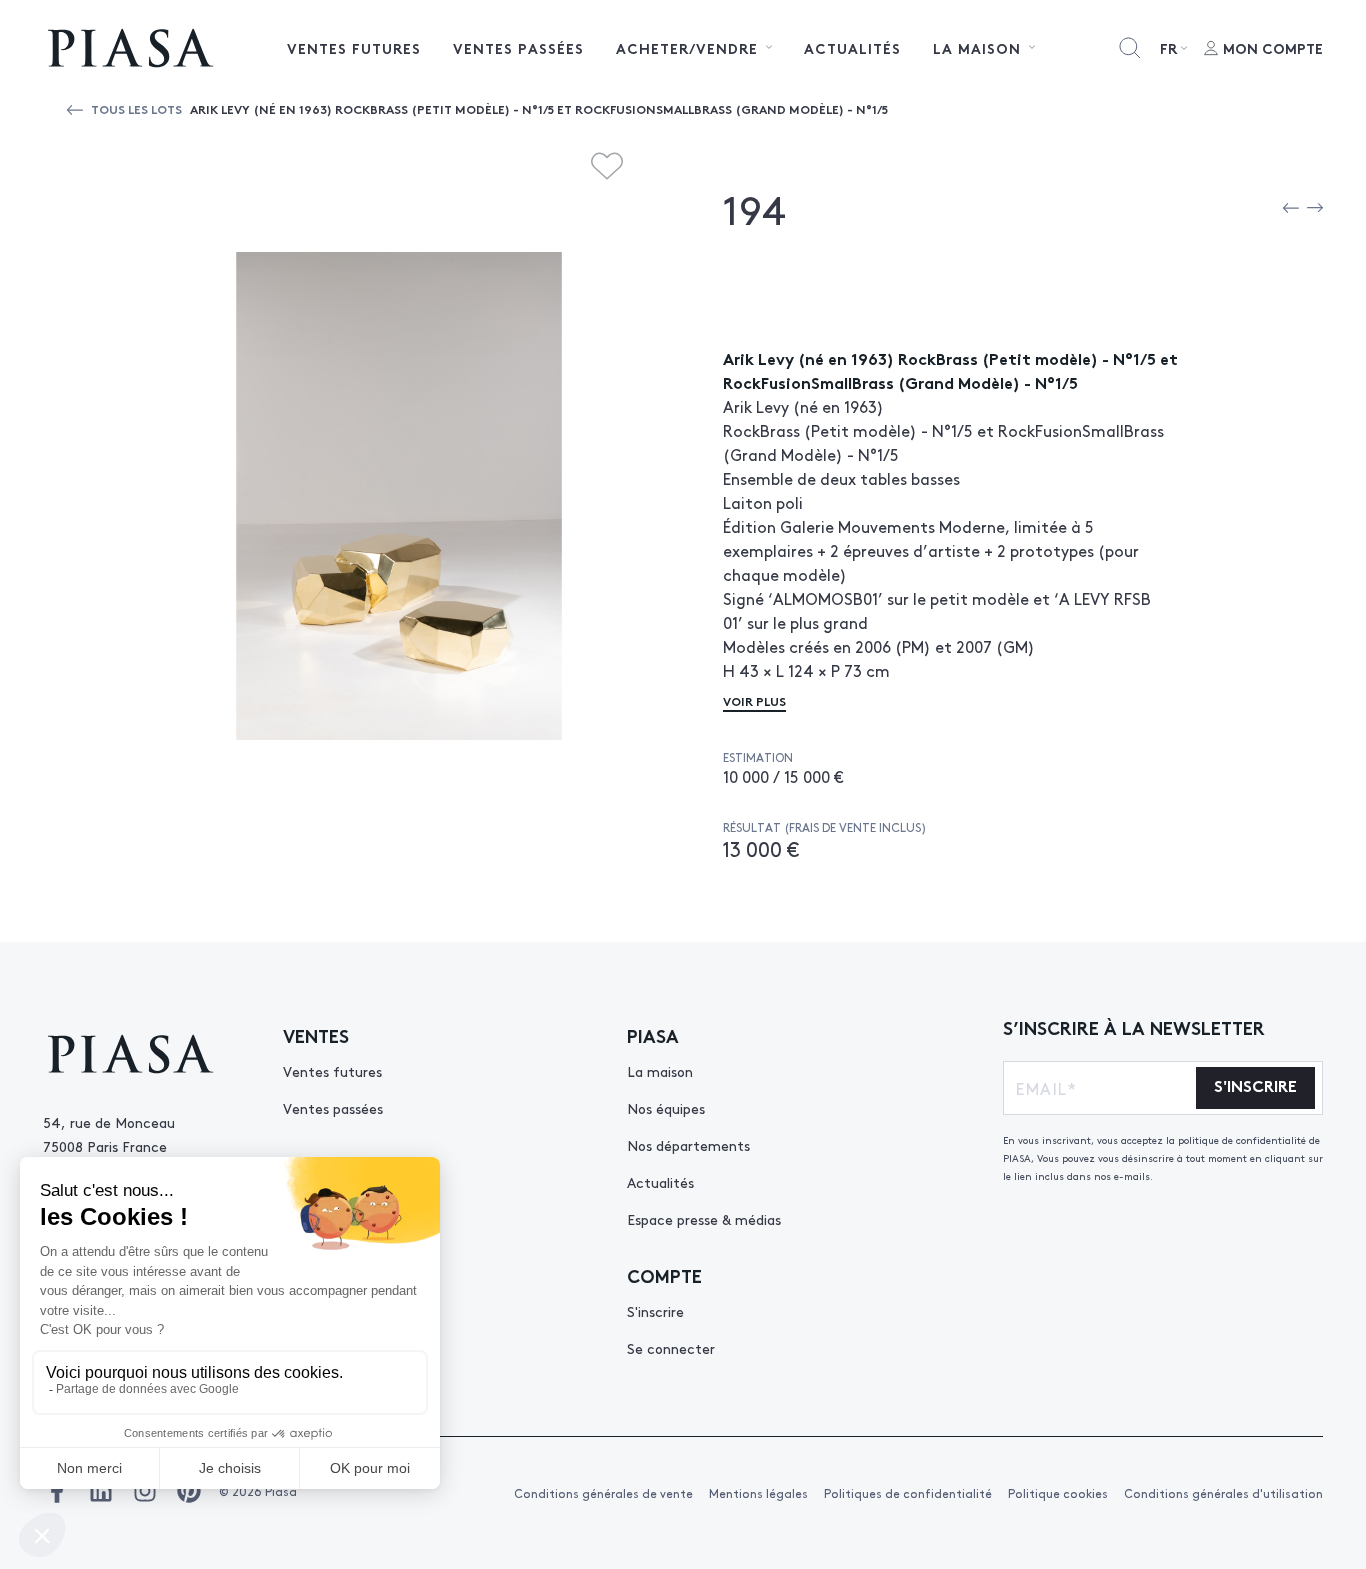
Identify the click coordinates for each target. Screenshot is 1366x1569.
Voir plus (754, 700)
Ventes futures (354, 48)
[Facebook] (57, 1491)
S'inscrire (655, 1311)
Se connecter (671, 1348)
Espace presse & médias (704, 1219)
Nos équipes (666, 1108)
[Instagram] (145, 1491)
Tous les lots (136, 108)
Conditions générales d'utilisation (1223, 1493)
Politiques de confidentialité (908, 1493)
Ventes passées (518, 48)
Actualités (852, 48)
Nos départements (688, 1145)
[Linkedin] (101, 1491)
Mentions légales (758, 1493)
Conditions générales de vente (603, 1493)
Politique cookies (1058, 1493)
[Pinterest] (189, 1491)
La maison (660, 1071)
